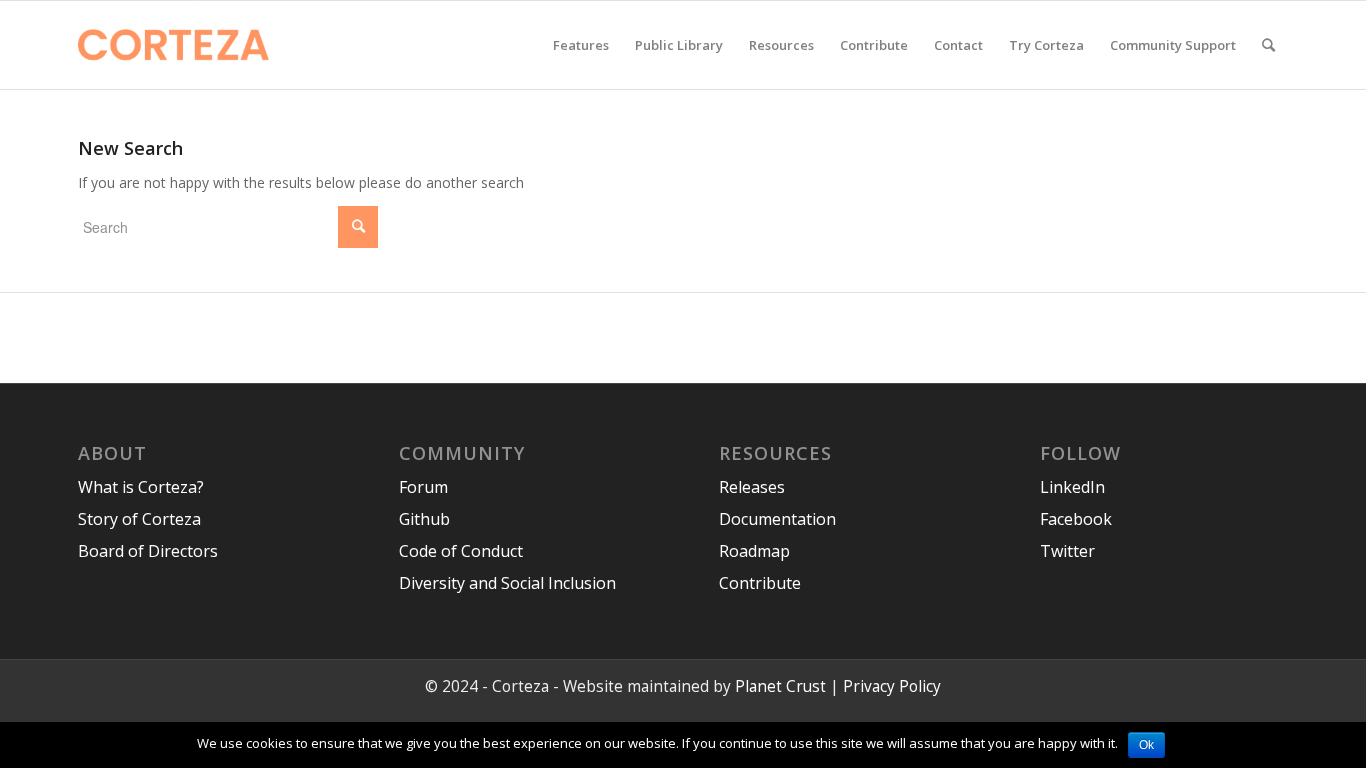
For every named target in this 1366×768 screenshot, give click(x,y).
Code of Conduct (461, 551)
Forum (423, 487)
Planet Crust (780, 686)
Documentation (777, 519)
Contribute (760, 583)
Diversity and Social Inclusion (507, 583)
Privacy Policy (892, 686)
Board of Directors (148, 551)
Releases (752, 487)
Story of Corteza (139, 519)
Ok (1146, 745)
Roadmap (754, 551)
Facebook (1076, 519)
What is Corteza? (141, 487)
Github (424, 519)
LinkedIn (1072, 487)
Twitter (1067, 551)
